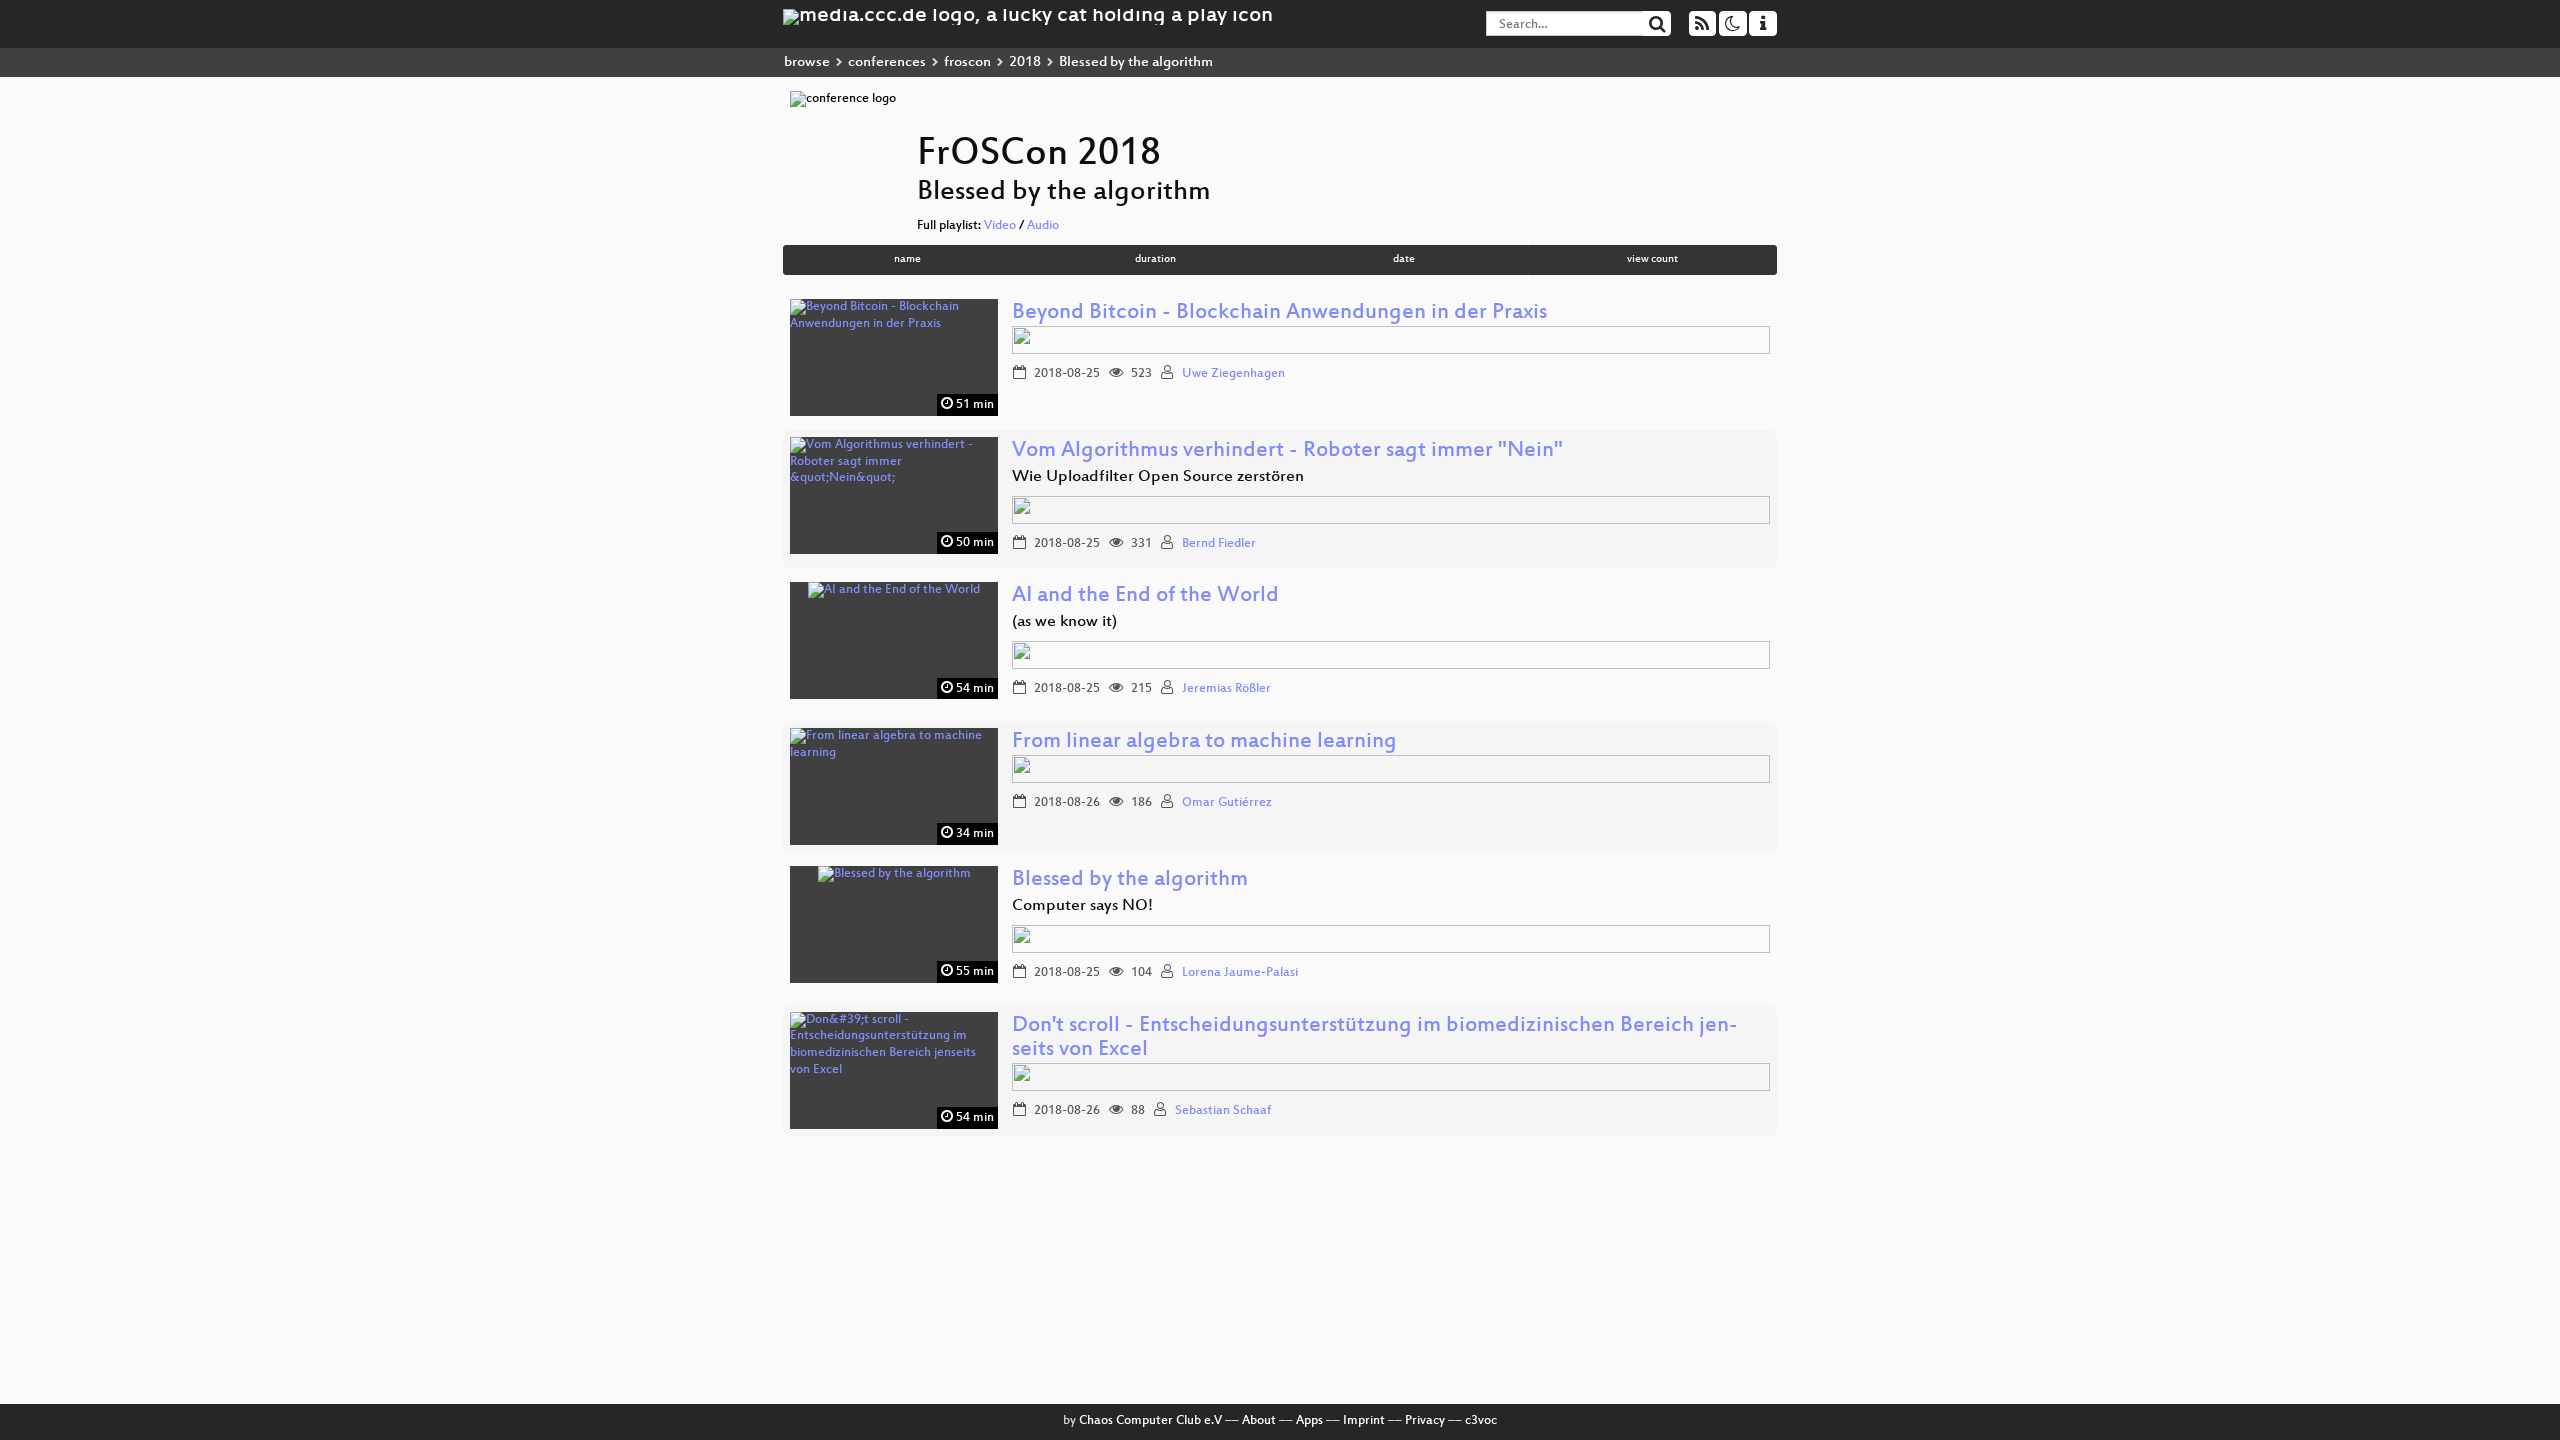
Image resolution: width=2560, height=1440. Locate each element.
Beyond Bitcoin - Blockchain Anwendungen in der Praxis (1279, 313)
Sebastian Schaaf (1223, 1111)
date (1404, 259)
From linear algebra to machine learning (1204, 742)
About (1259, 1421)
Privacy (1425, 1421)
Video (1000, 226)
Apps (1309, 1421)
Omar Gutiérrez (1227, 803)
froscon (967, 62)
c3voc (1481, 1421)
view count (1652, 259)
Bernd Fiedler (1219, 544)
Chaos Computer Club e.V (1150, 1421)
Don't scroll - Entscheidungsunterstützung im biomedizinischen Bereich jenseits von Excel (1375, 1038)
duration (1155, 259)
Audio (1043, 226)
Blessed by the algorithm (1130, 880)
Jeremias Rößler (1226, 689)
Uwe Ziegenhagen (1233, 374)
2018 (1025, 62)
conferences (887, 62)
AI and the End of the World (1145, 596)
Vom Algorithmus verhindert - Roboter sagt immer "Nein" (1287, 451)
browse (807, 62)
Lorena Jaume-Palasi (1240, 973)
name (907, 259)
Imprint (1364, 1421)
